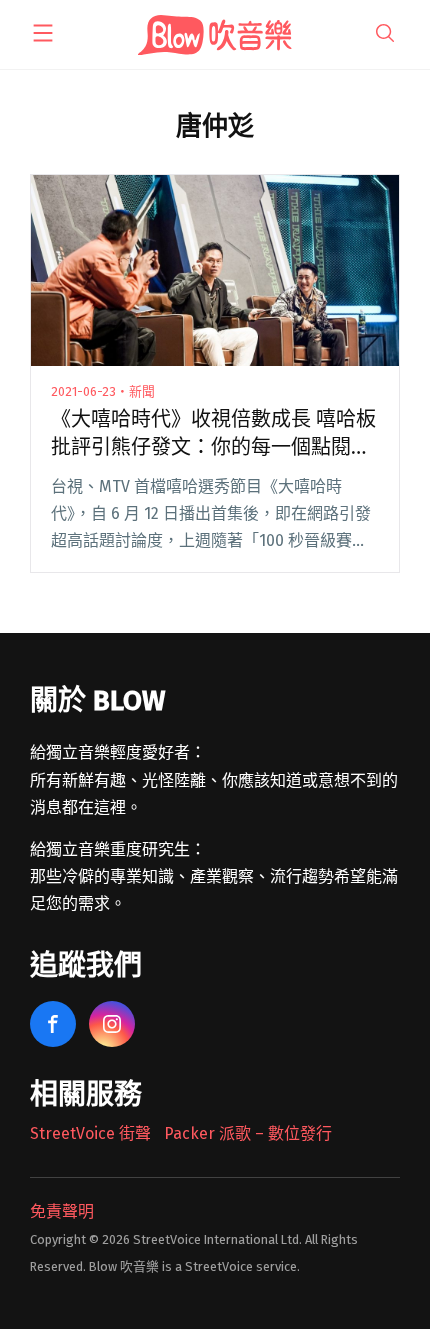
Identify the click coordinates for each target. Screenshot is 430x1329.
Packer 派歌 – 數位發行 (248, 1133)
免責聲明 (62, 1211)
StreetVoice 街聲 (90, 1133)
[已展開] (43, 33)
